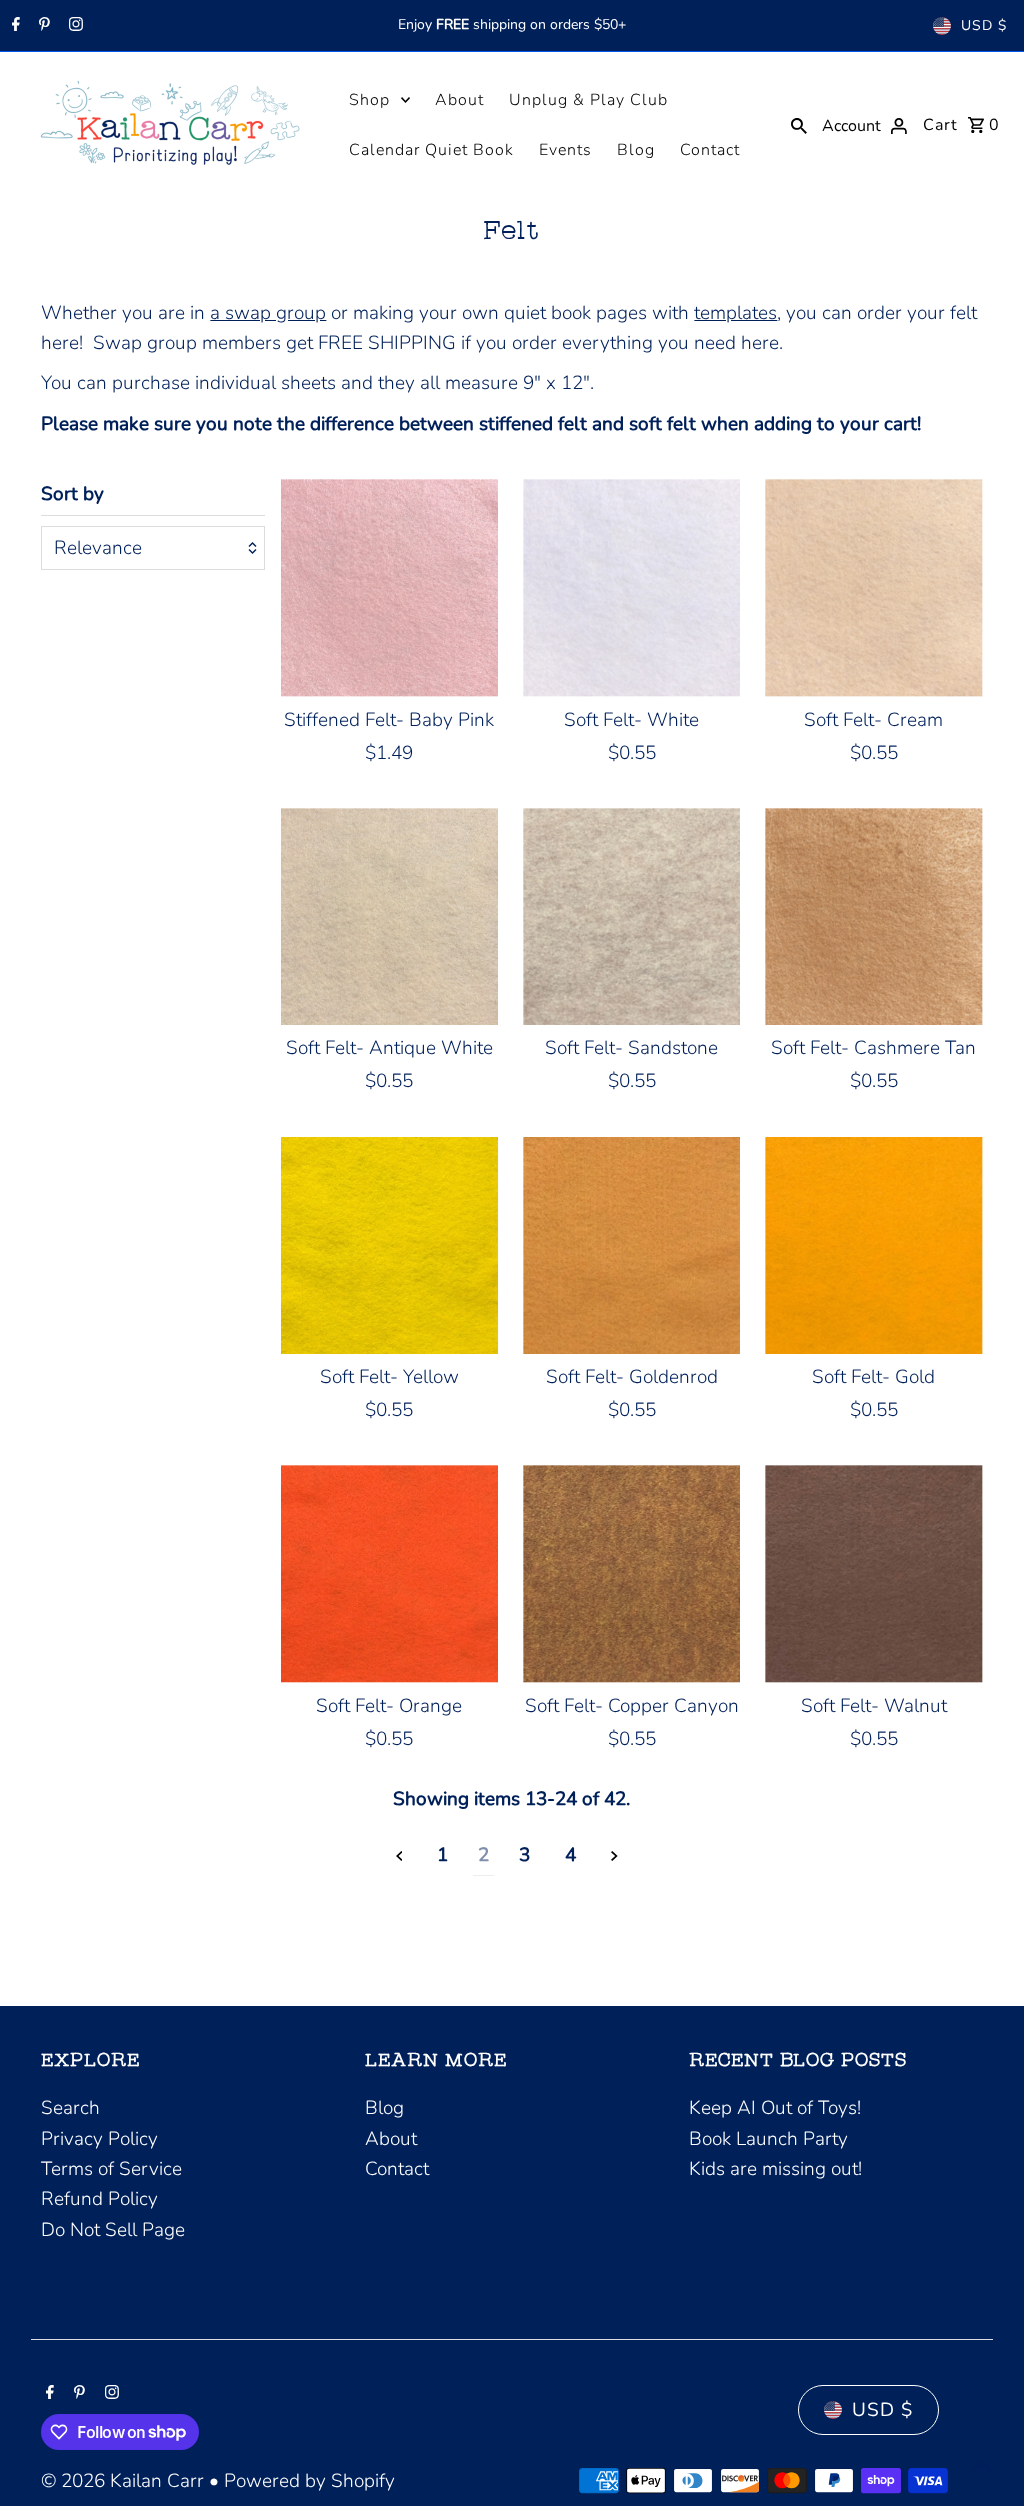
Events (565, 150)
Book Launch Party (768, 2139)
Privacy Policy (99, 2139)
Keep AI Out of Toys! (775, 2108)
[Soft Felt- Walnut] (873, 1573)
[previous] (399, 1855)
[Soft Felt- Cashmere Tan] (873, 916)
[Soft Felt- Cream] (873, 587)
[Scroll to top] (981, 2466)
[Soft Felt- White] (631, 587)
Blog (636, 150)
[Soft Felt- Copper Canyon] (631, 1573)
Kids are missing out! (775, 2169)
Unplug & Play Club (588, 100)
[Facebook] (13, 26)
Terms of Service (111, 2169)
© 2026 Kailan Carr (125, 2481)
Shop (369, 100)
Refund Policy (99, 2199)
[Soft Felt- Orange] (389, 1573)
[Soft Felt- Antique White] (389, 916)
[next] (614, 1855)
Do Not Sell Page (113, 2230)
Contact (710, 150)
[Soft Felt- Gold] (873, 1245)
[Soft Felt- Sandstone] (631, 916)
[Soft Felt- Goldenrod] (631, 1245)
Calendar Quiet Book (431, 150)
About (459, 100)
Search (70, 2108)
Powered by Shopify (309, 2481)
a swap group (268, 313)
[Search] (799, 124)
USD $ (984, 25)
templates (735, 313)
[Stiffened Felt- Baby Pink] (389, 587)
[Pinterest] (42, 26)
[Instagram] (73, 26)
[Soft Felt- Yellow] (389, 1245)
